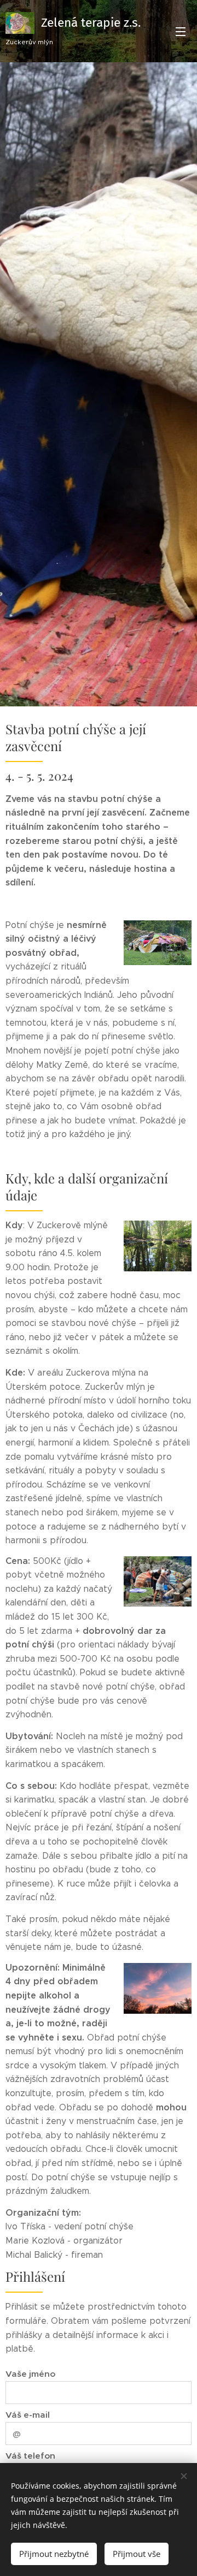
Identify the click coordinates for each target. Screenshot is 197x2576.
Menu (181, 31)
